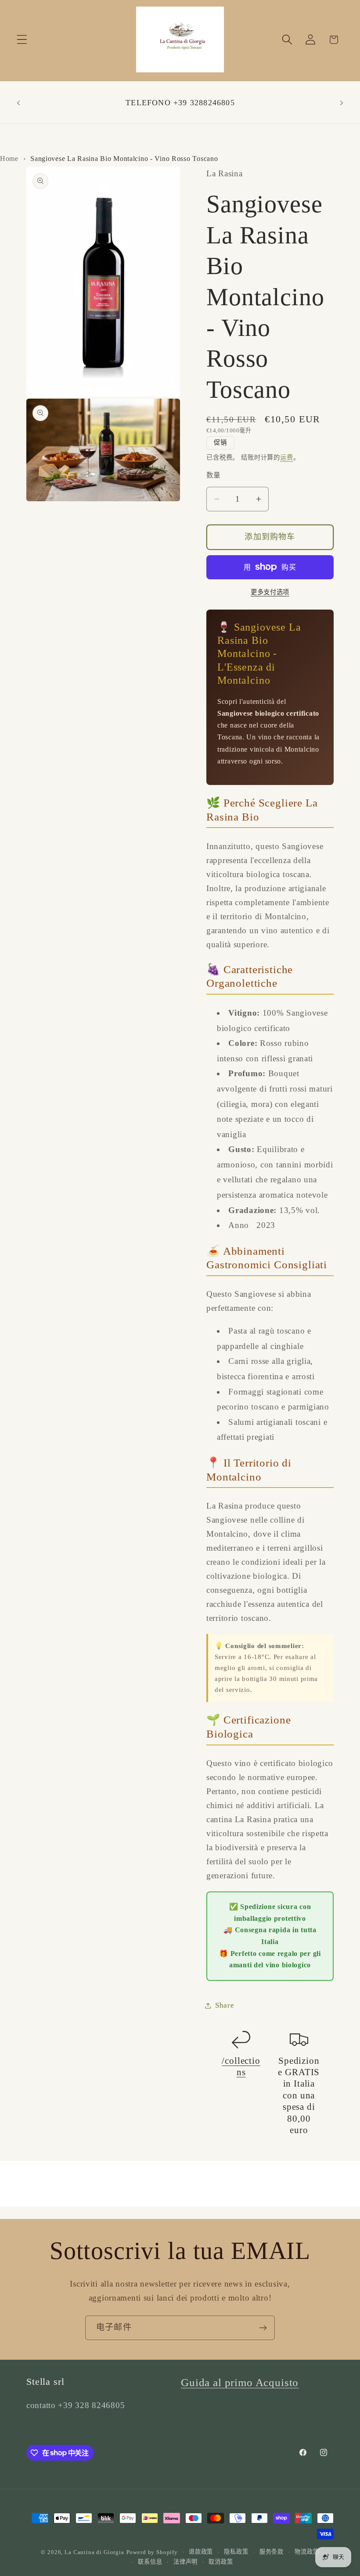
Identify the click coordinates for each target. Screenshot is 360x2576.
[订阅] (263, 2328)
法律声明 (185, 2562)
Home (9, 159)
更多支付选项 (270, 592)
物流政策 (307, 2552)
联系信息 (150, 2562)
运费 (287, 457)
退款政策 (201, 2552)
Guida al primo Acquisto (240, 2382)
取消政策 (221, 2562)
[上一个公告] (18, 103)
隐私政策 (236, 2552)
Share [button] (225, 2005)
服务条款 (272, 2552)
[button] (22, 40)
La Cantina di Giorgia (94, 2552)
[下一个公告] (342, 103)
